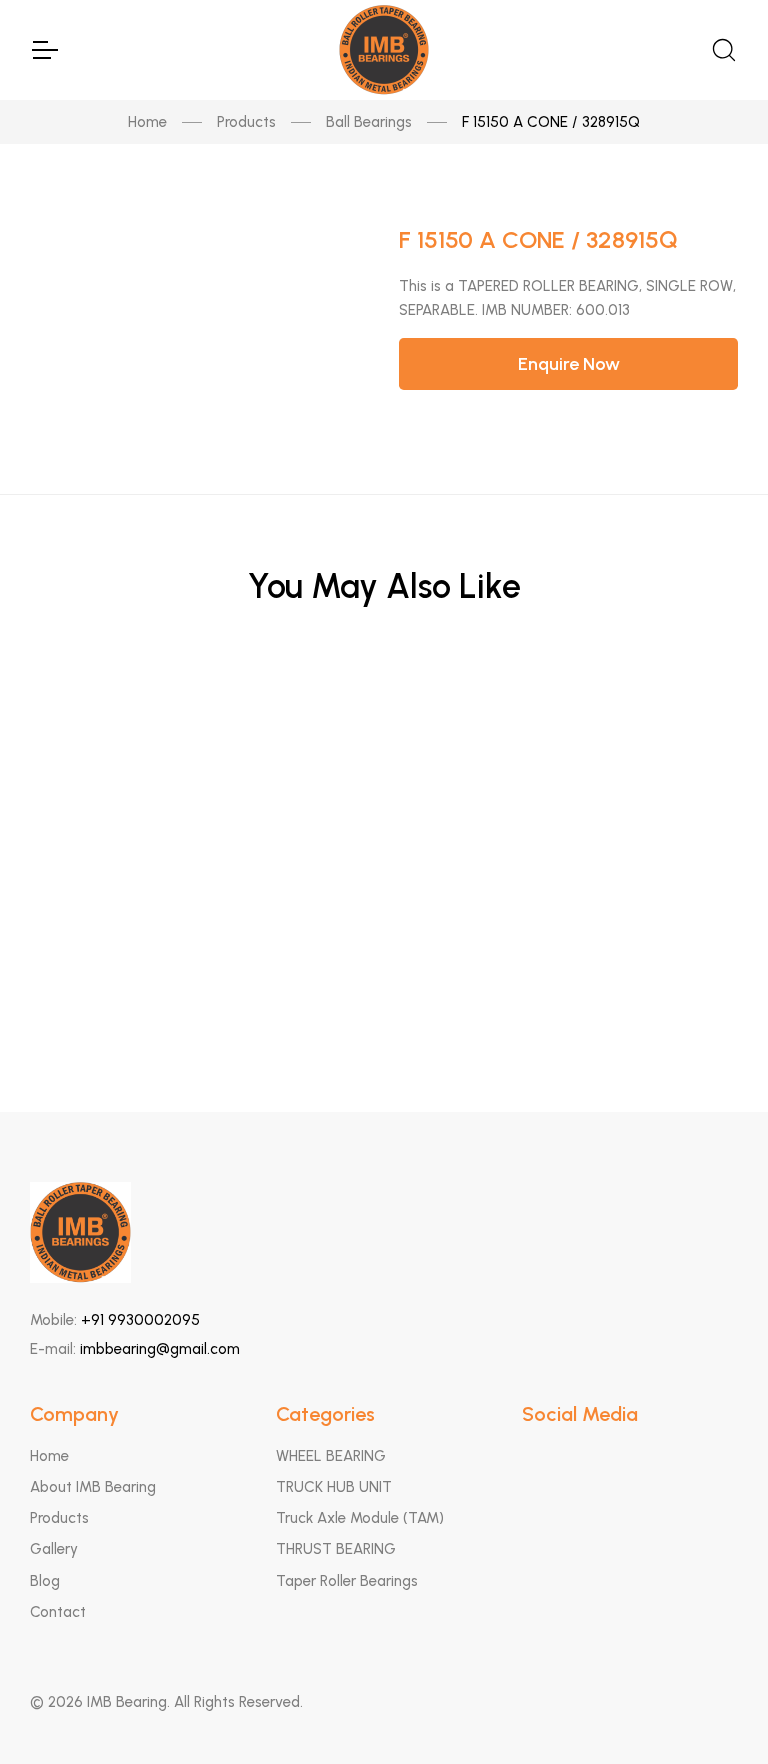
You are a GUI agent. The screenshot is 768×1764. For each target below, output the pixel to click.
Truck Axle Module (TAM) (360, 1518)
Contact (58, 1612)
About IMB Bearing (93, 1487)
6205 (384, 814)
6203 (384, 912)
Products (246, 122)
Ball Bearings (369, 122)
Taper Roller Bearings (347, 1581)
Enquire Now (569, 364)
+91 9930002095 (140, 1320)
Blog (45, 1581)
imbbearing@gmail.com (160, 1349)
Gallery (54, 1549)
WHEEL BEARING (331, 1456)
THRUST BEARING (336, 1549)
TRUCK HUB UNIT (334, 1487)
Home (147, 122)
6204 (384, 1010)
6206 (384, 716)
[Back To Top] (714, 1710)
